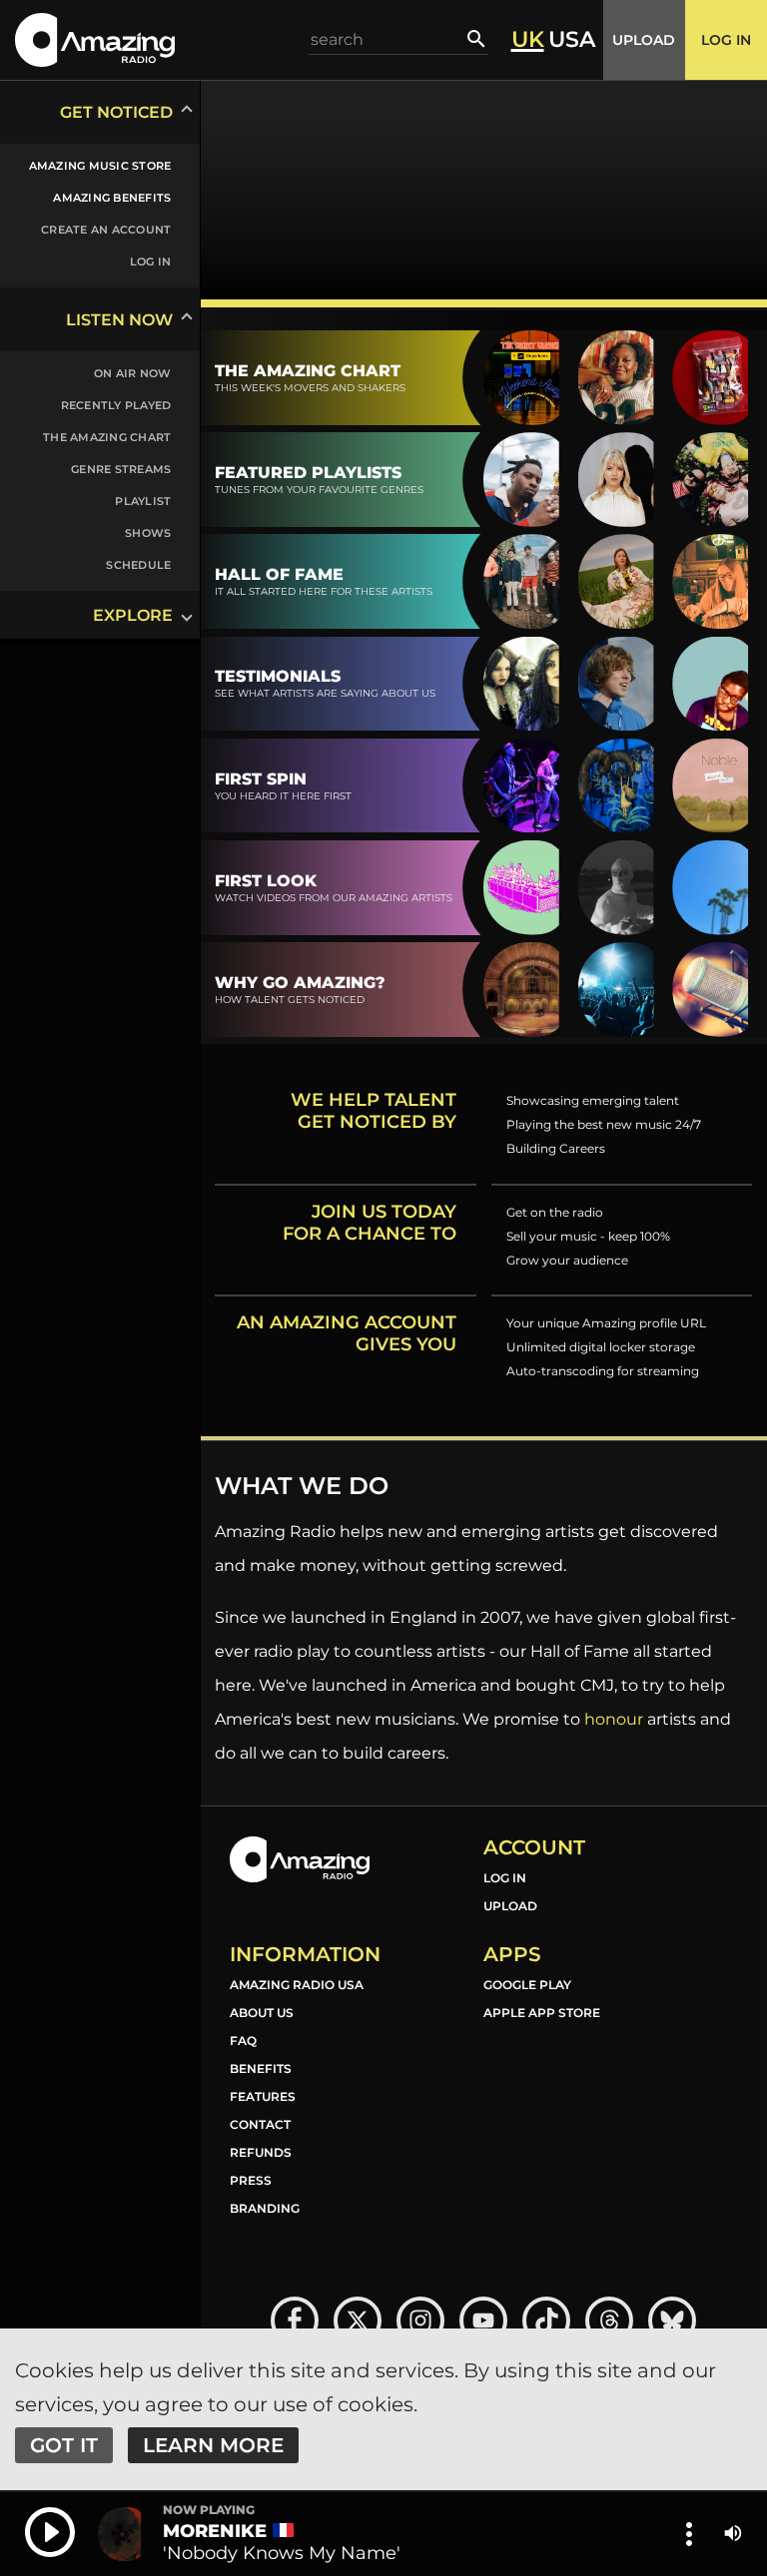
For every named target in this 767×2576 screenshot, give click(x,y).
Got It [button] (64, 2445)
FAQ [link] (243, 2041)
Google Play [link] (527, 1985)
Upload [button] (644, 40)
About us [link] (262, 2013)
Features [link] (263, 2096)
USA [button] (572, 40)
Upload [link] (510, 1906)
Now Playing (209, 2510)
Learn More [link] (213, 2445)
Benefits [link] (261, 2068)
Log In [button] (726, 40)
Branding (265, 2208)
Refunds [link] (261, 2152)
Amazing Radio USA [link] (297, 1985)
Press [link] (251, 2180)
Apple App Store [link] (542, 2013)
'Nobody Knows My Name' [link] (282, 2553)
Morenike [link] (215, 2531)
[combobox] (388, 39)
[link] (88, 166)
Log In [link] (505, 1878)
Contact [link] (260, 2124)
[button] (95, 39)
